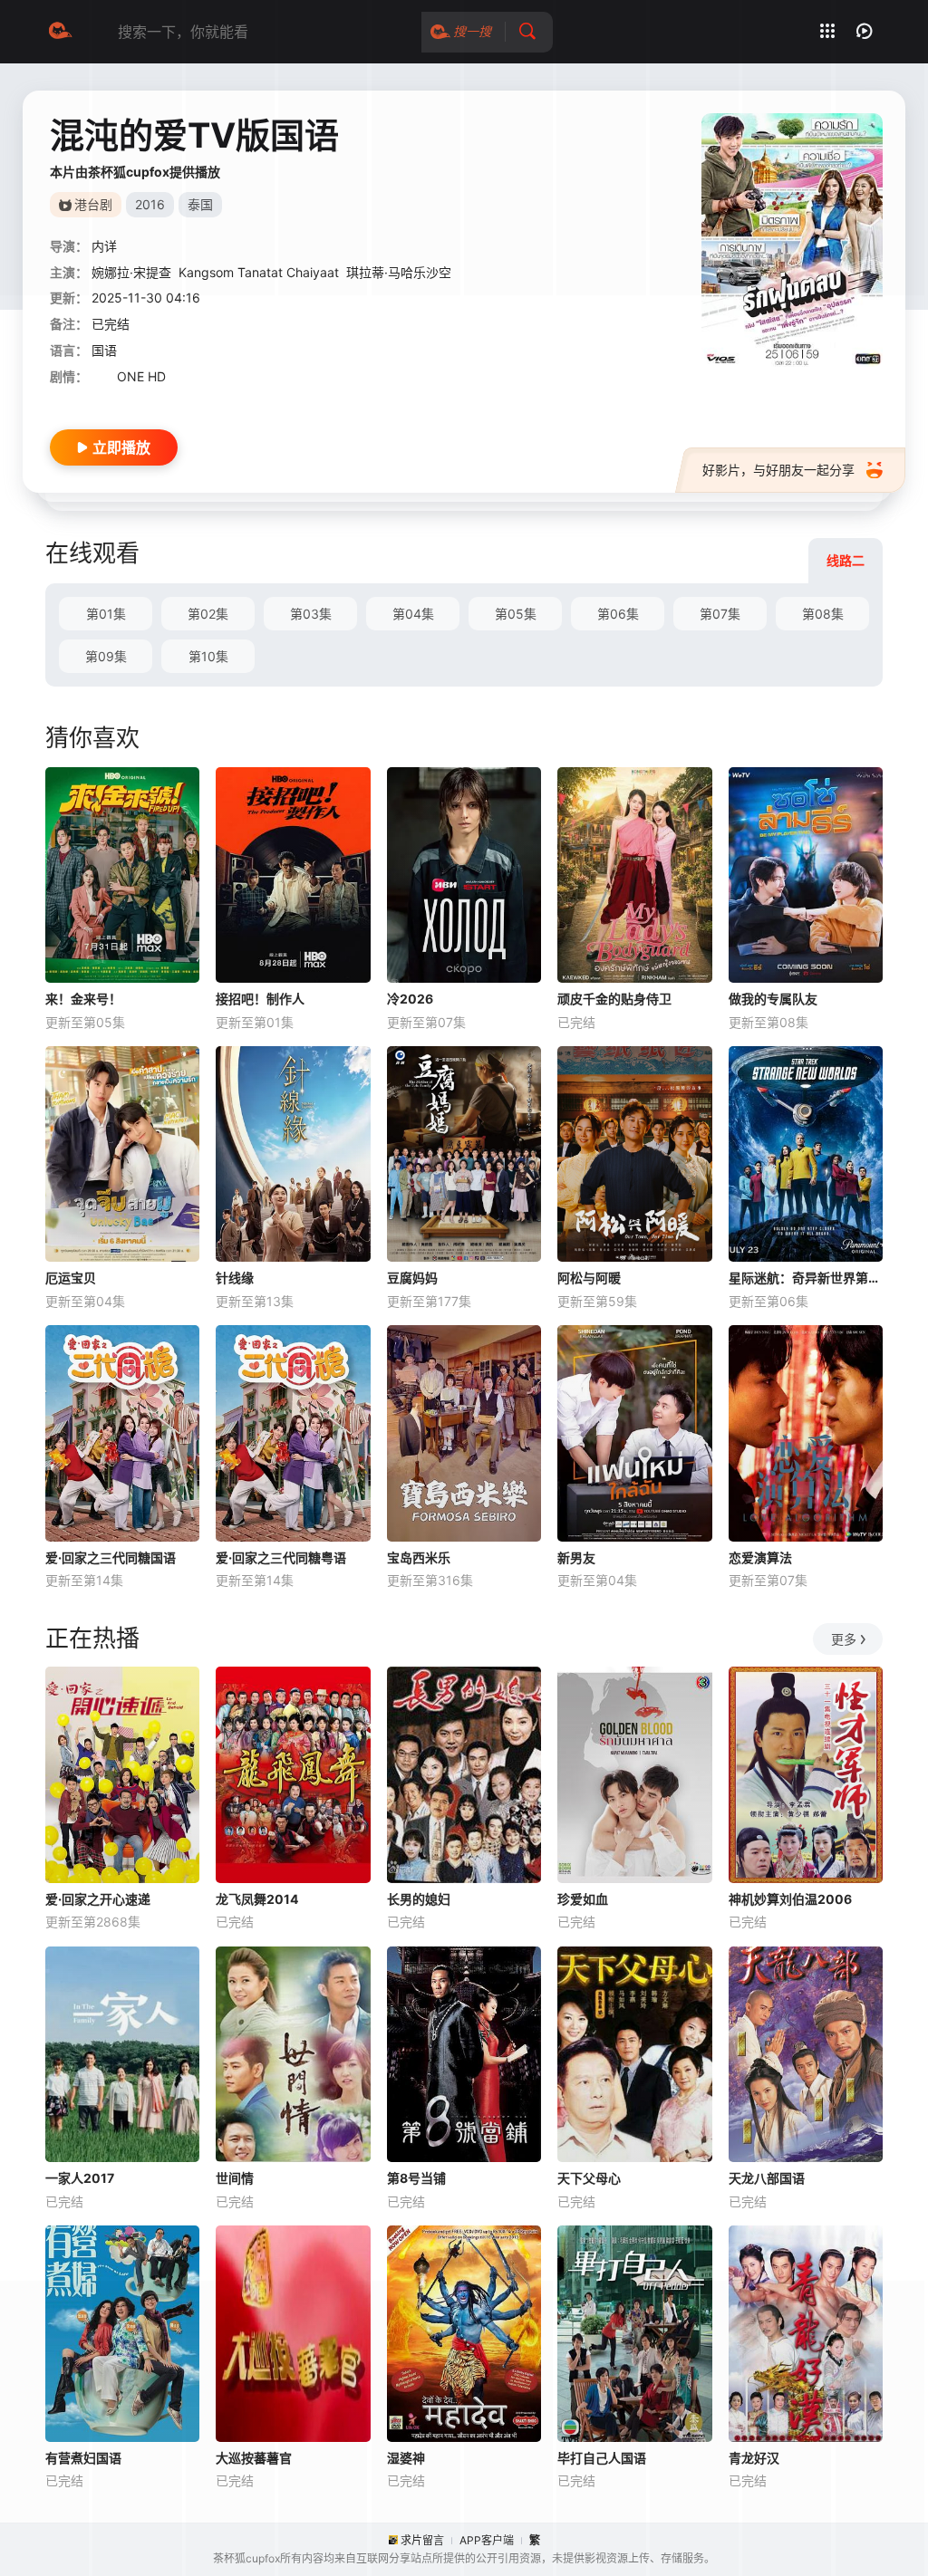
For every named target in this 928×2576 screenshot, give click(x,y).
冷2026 (410, 999)
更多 (844, 1639)
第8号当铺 (416, 2178)
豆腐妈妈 (412, 1278)
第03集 (311, 614)
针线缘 (235, 1278)
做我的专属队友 (773, 999)
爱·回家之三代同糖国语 (111, 1557)
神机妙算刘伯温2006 (790, 1899)
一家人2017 (80, 2178)
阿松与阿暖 (589, 1278)
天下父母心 (589, 2178)
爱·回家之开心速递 (98, 1899)
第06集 (618, 614)
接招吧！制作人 (260, 999)
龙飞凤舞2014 (257, 1899)
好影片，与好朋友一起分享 (778, 470)
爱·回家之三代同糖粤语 (281, 1557)
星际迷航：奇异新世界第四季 (806, 1278)
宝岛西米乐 (419, 1557)
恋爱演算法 (760, 1557)
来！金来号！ (83, 999)
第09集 (106, 656)
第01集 (106, 614)
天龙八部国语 (767, 2178)
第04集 (413, 614)
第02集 (208, 614)
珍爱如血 (583, 1899)
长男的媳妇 (419, 1899)
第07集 (720, 614)
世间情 (235, 2178)
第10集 (208, 656)
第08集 (823, 614)
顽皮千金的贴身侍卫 (614, 999)
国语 (104, 350)
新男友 (576, 1557)
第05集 (516, 614)
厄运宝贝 (71, 1278)
